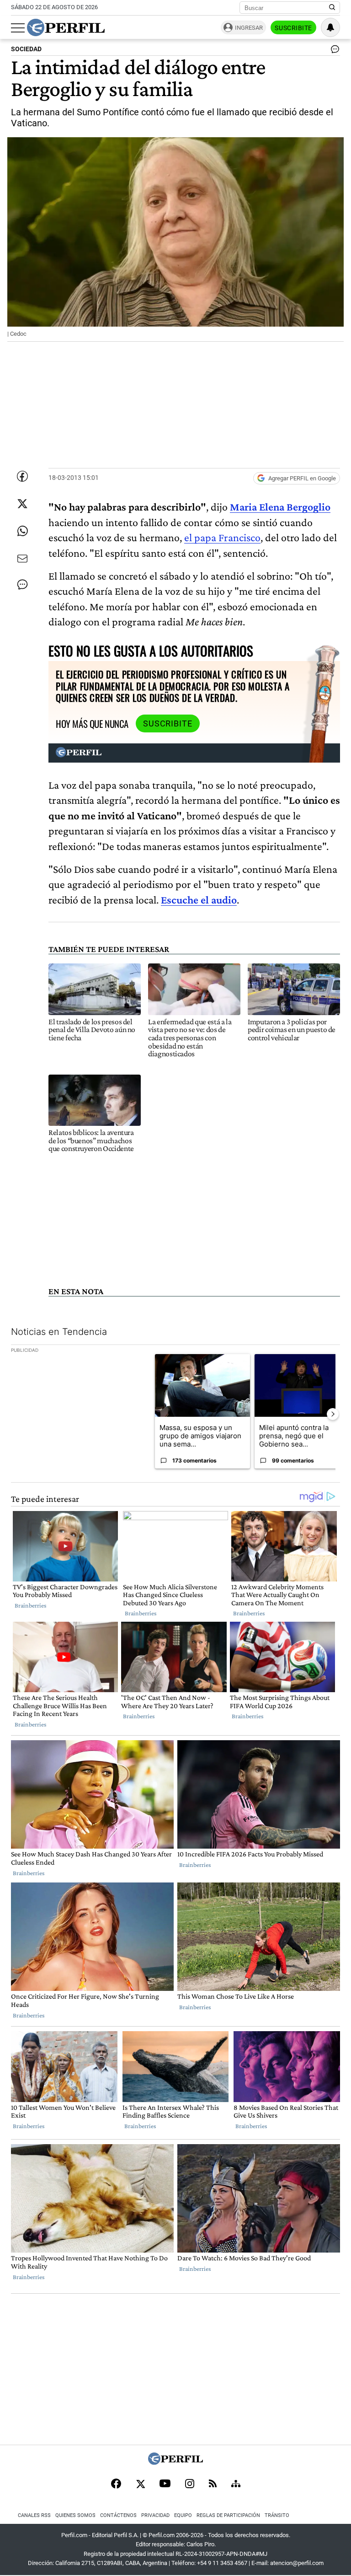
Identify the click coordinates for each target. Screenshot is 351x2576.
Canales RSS (34, 2515)
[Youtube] (165, 2484)
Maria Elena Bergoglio (280, 507)
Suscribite (293, 28)
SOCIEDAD (26, 49)
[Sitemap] (236, 2485)
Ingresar (249, 28)
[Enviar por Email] (22, 559)
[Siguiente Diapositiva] (333, 1414)
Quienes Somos (75, 2515)
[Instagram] (190, 2485)
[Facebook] (116, 2485)
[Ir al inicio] (66, 27)
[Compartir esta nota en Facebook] (22, 476)
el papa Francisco (222, 537)
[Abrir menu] (18, 28)
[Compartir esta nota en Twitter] (22, 504)
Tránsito (277, 2515)
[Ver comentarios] (333, 51)
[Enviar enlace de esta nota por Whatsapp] (22, 531)
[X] (140, 2485)
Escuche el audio (199, 900)
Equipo (183, 2515)
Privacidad (155, 2515)
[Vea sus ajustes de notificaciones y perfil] (330, 27)
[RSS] (213, 2484)
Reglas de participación (228, 2515)
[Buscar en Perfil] (332, 8)
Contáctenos (118, 2515)
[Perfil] (175, 2462)
